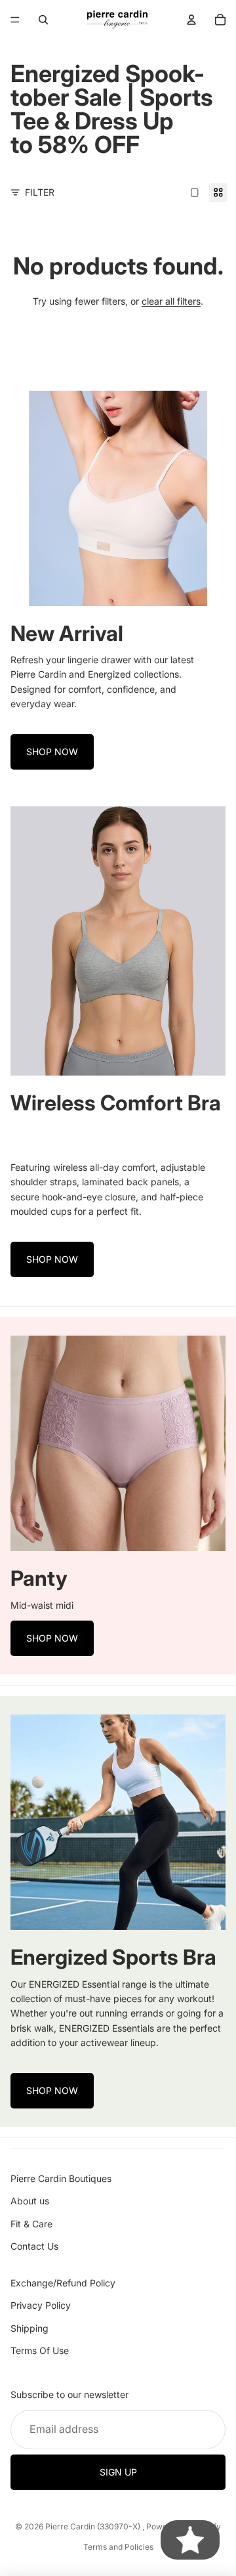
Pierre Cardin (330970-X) (94, 2526)
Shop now (52, 752)
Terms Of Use (40, 2350)
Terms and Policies (118, 2547)
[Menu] (15, 20)
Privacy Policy (41, 2305)
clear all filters (171, 301)
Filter (40, 192)
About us (30, 2201)
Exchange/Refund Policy (63, 2283)
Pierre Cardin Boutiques (61, 2178)
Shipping (29, 2328)
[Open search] (43, 20)
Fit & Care (31, 2224)
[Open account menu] (191, 20)
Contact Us (34, 2246)
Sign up (118, 2472)
